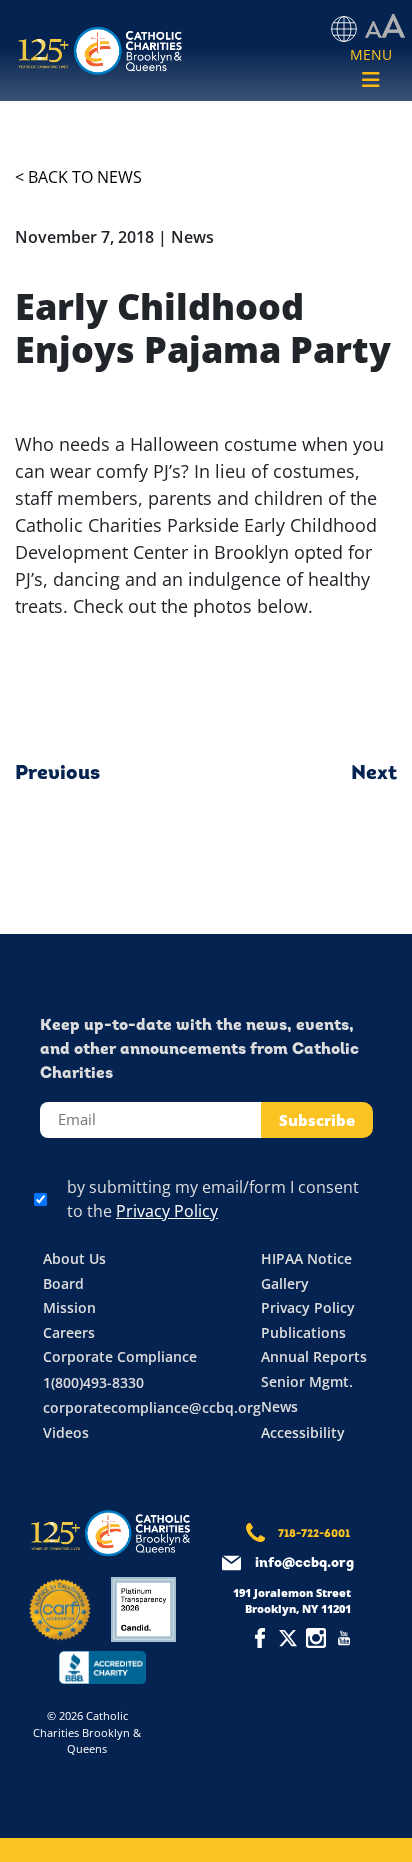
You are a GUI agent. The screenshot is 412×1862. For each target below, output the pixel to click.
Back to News (85, 177)
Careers (69, 1332)
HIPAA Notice (306, 1258)
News (279, 1406)
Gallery (285, 1283)
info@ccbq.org (304, 1563)
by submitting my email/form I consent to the (213, 1199)
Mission (69, 1307)
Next (374, 774)
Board (63, 1283)
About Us (74, 1258)
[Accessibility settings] (385, 27)
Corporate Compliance (120, 1356)
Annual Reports (314, 1356)
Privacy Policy (167, 1211)
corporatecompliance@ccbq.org (152, 1407)
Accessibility (303, 1432)
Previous (57, 774)
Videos (66, 1432)
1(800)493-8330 (93, 1382)
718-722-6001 (314, 1534)
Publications (303, 1332)
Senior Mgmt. (307, 1381)
